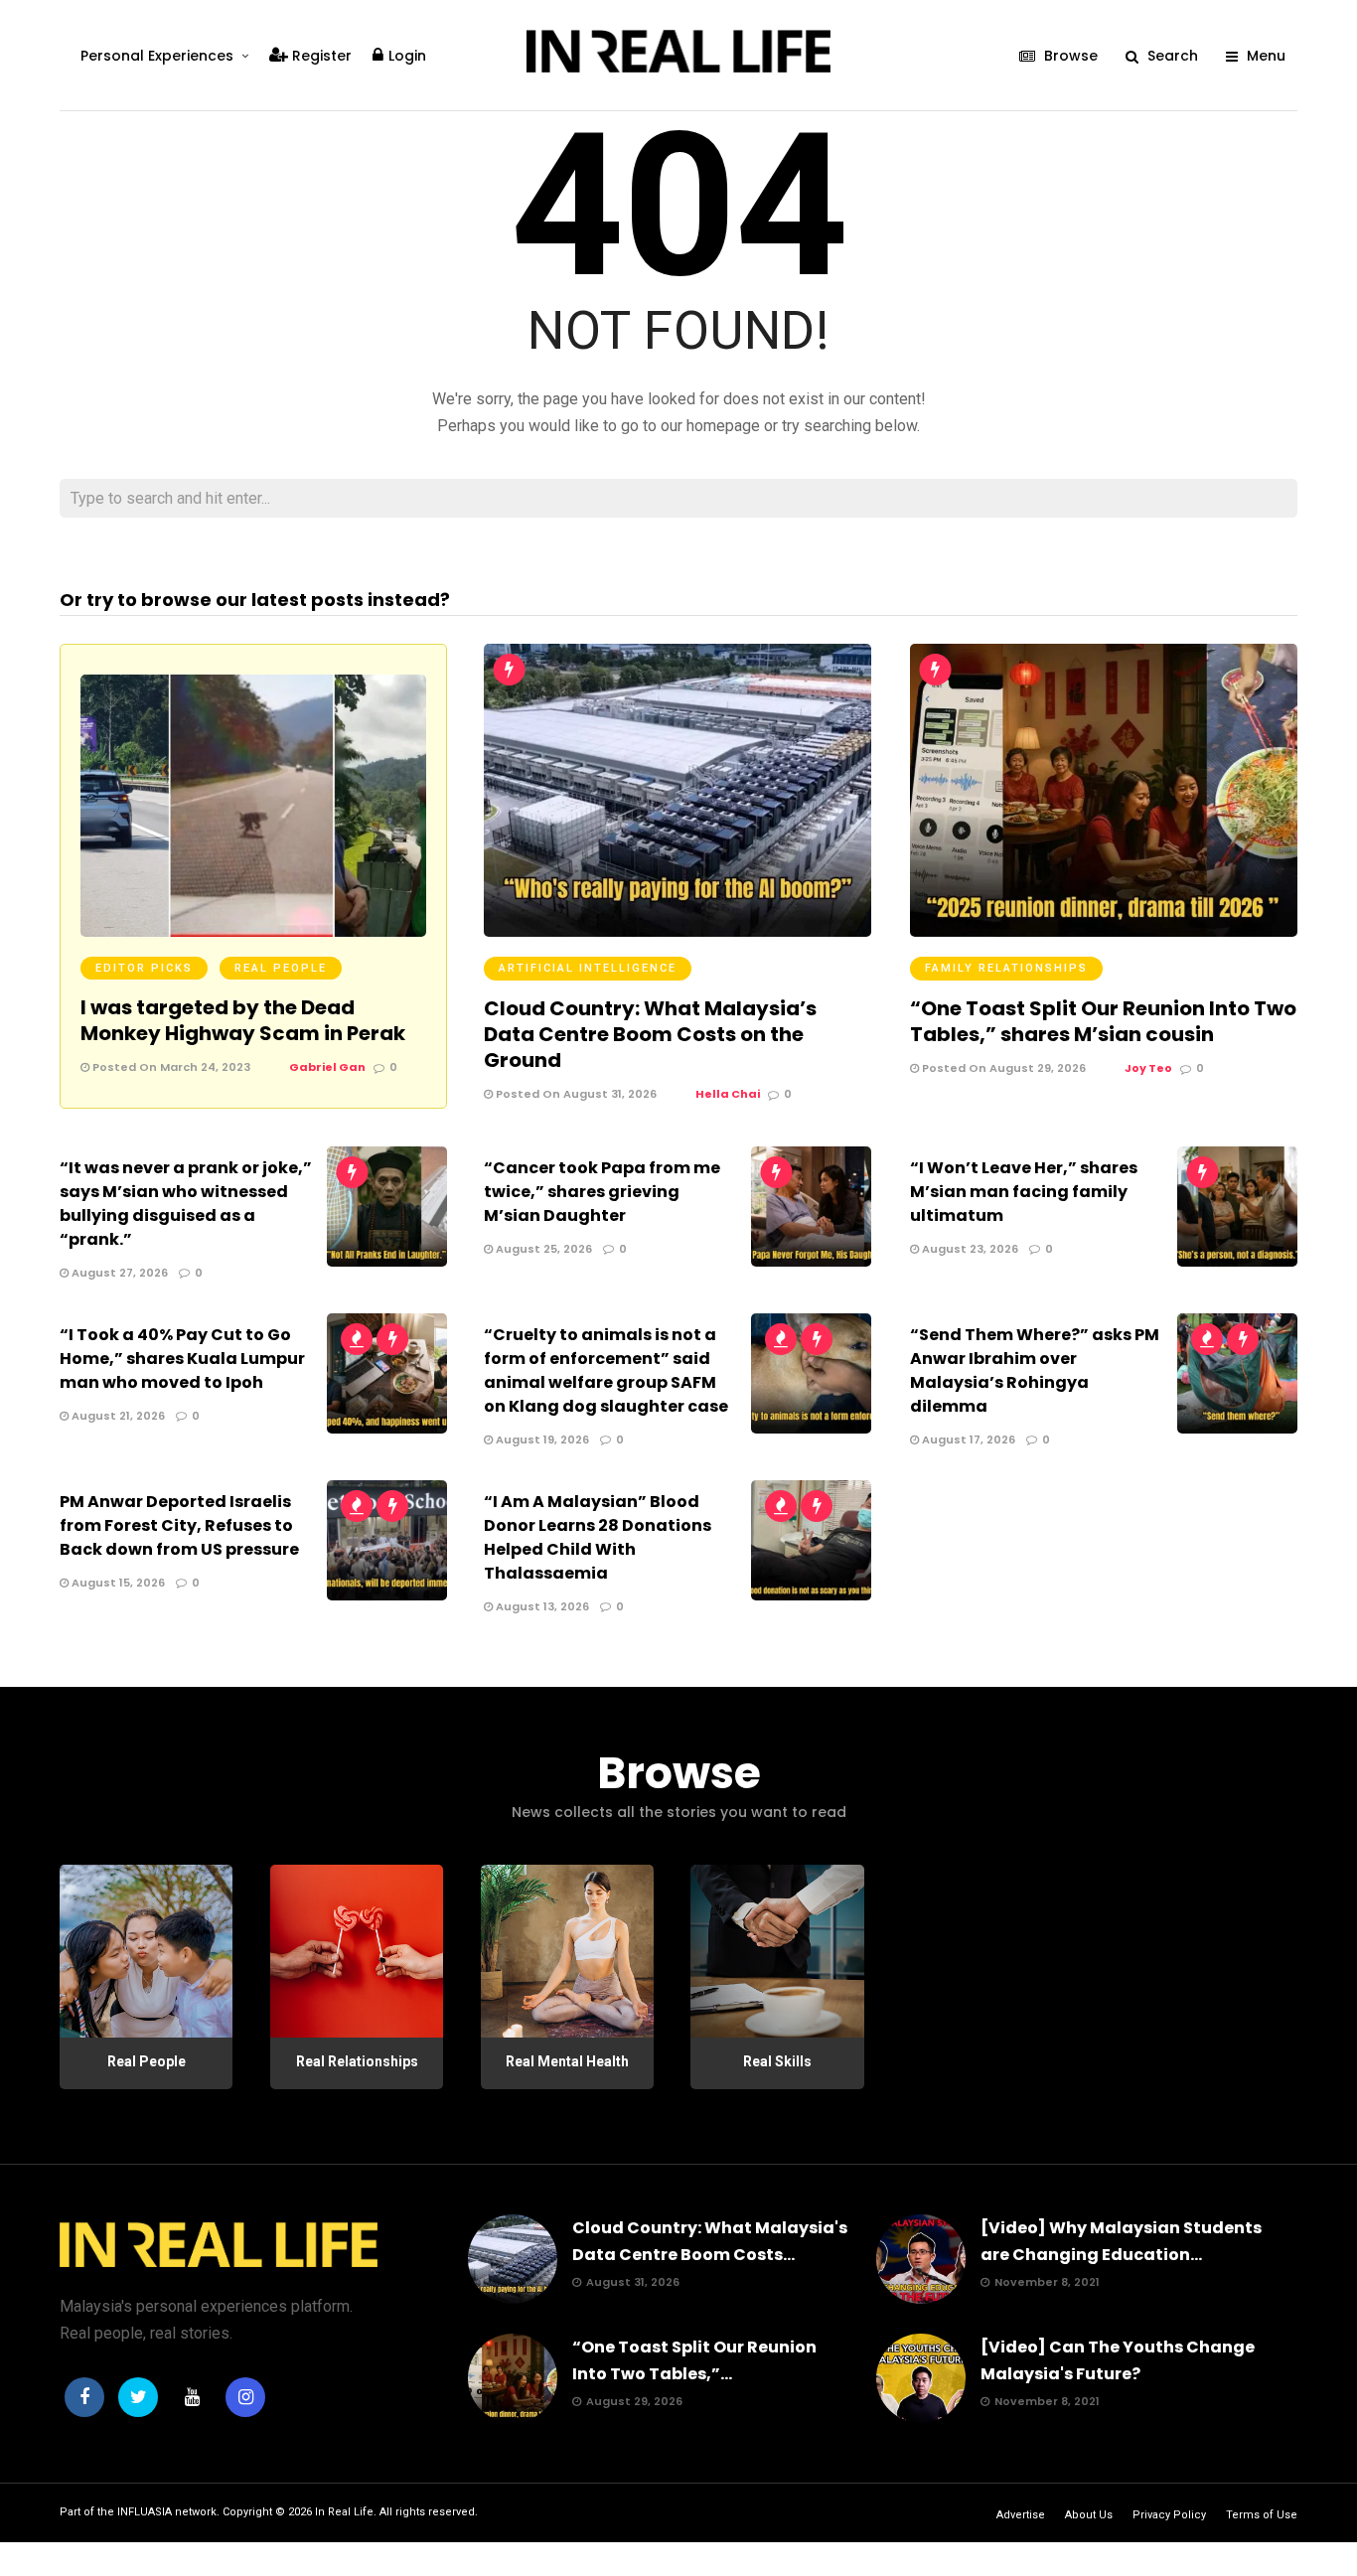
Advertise (1021, 2515)
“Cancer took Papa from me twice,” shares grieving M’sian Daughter (602, 1192)
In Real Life (344, 2512)
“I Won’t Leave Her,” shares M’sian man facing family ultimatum (1024, 1192)
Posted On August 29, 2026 (1002, 1068)
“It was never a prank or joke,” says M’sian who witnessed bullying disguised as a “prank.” (186, 1204)
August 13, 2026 (541, 1606)
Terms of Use (1262, 2515)
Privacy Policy (1169, 2515)
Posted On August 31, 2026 (575, 1094)
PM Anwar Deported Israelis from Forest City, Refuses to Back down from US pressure (179, 1525)
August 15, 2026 (117, 1583)
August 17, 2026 (967, 1440)
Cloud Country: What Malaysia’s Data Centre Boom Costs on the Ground (650, 1034)
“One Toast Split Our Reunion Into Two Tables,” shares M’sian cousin (1103, 1021)
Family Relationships (1006, 968)
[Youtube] (192, 2397)
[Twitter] (138, 2397)
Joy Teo (1148, 1068)
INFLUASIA (145, 2512)
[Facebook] (84, 2397)
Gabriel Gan (327, 1067)
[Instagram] (245, 2397)
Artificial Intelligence (588, 968)
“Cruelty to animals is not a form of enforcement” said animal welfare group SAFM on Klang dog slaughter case (606, 1370)
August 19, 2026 (541, 1440)
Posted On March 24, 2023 (170, 1067)
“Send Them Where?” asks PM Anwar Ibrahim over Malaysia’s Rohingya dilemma (1035, 1370)
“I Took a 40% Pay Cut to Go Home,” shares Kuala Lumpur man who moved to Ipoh (182, 1359)
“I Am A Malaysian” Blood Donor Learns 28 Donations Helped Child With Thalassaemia (598, 1537)
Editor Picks (144, 968)
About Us (1089, 2515)
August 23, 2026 (969, 1249)
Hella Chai (728, 1094)
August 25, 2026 (542, 1249)
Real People (281, 968)
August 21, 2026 (117, 1416)
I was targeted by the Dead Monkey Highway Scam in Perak (243, 1020)
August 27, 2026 (118, 1273)
